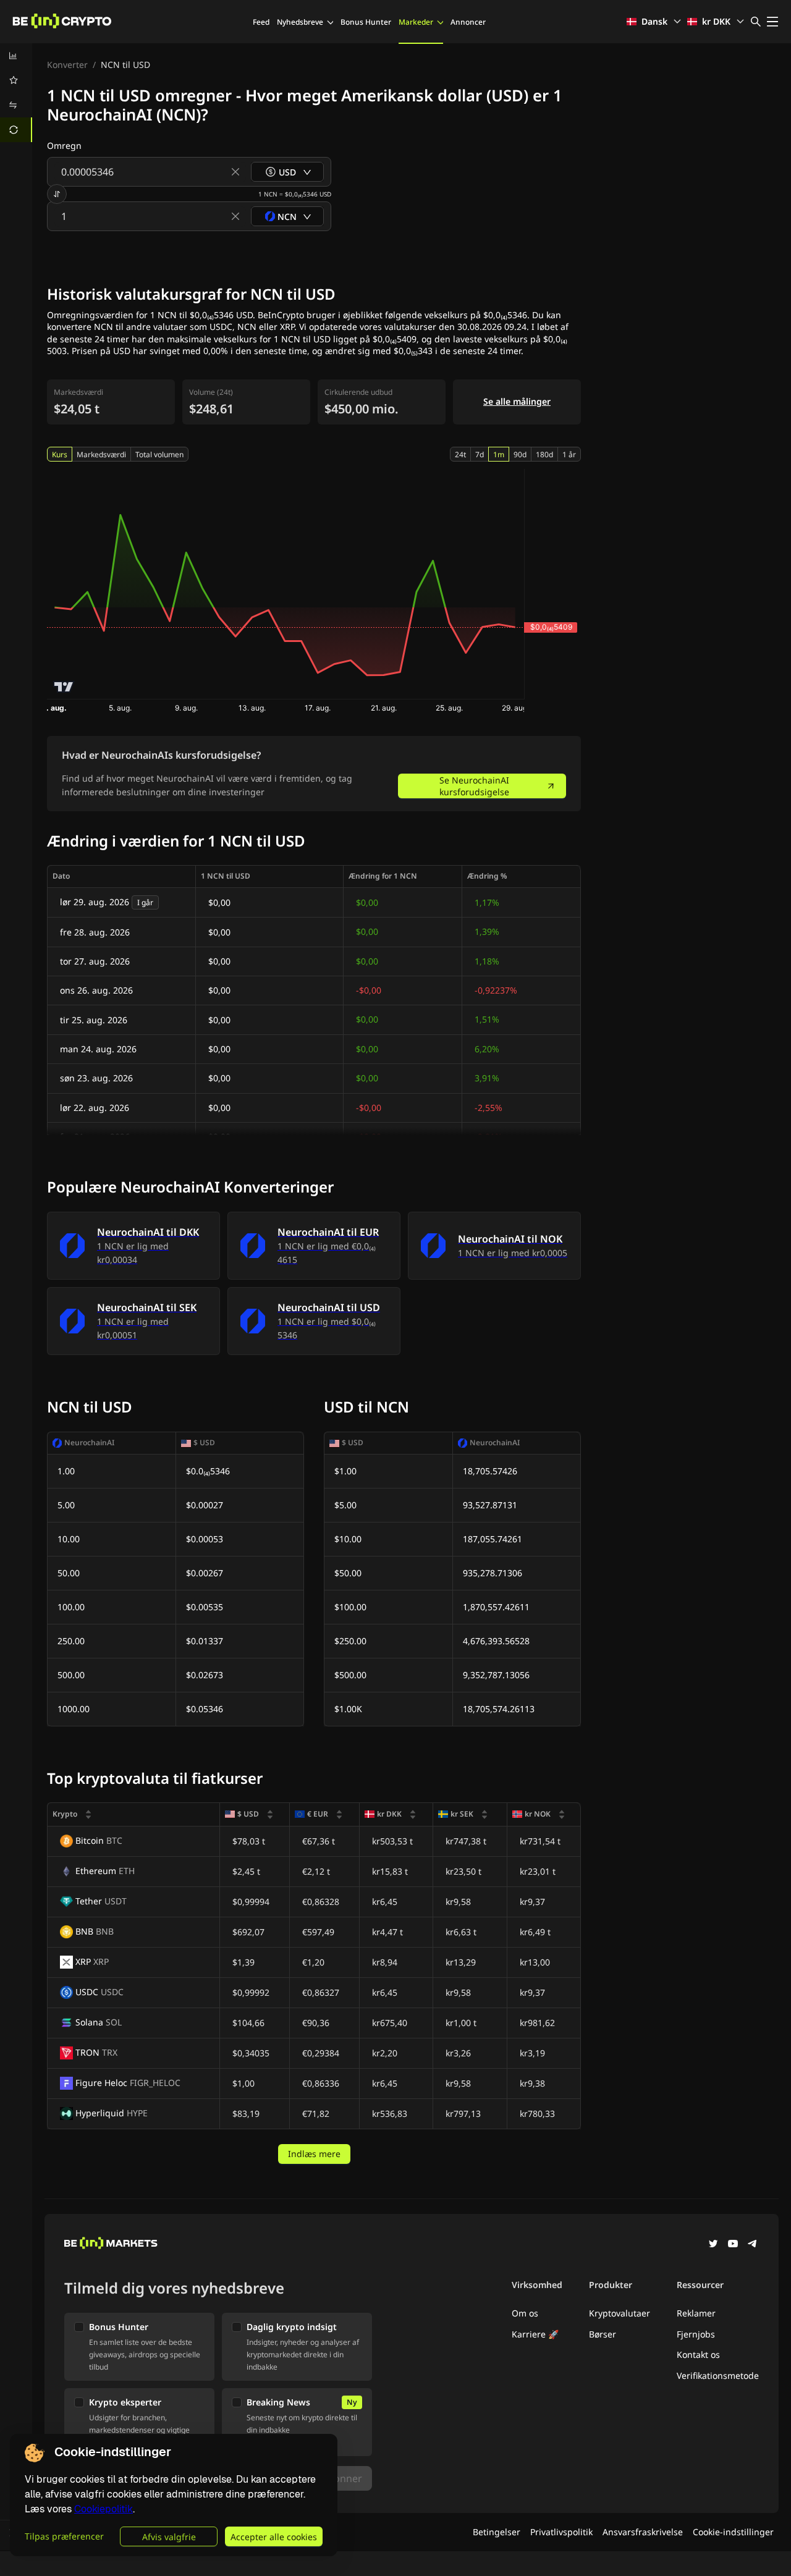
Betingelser (497, 2532)
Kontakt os (698, 2354)
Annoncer (468, 22)
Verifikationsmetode (718, 2375)
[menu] (16, 93)
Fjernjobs (696, 2334)
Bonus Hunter (366, 22)
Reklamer (696, 2313)
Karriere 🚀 (535, 2334)
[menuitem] (16, 56)
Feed (261, 22)
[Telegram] (753, 2245)
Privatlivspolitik (561, 2532)
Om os (525, 2313)
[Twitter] (713, 2245)
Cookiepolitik (104, 2509)
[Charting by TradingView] (64, 687)
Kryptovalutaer (620, 2313)
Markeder (416, 22)
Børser (603, 2334)
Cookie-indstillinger (733, 2532)
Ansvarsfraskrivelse (643, 2532)
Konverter (67, 65)
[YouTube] (733, 2245)
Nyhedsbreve (300, 22)
